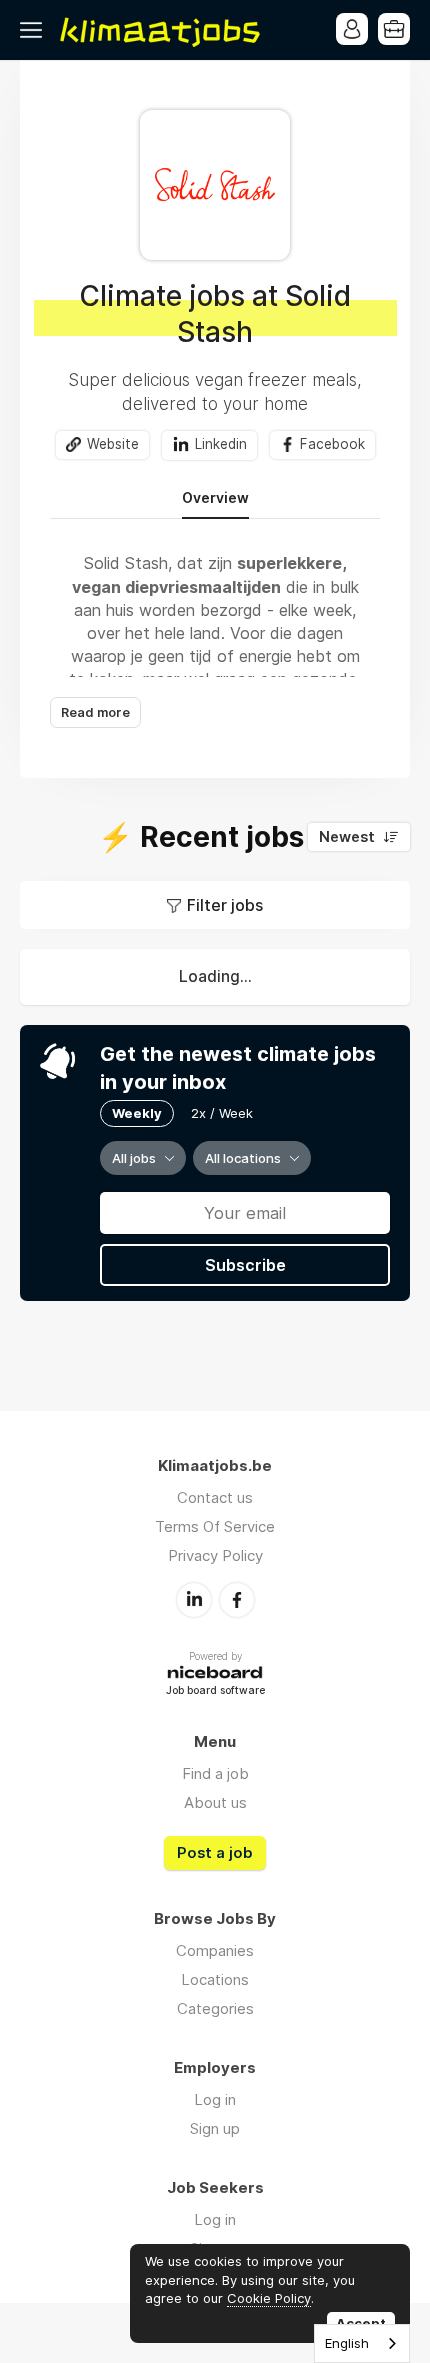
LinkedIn (194, 1600)
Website (113, 444)
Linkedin (221, 444)
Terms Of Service (215, 1526)
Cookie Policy (269, 2298)
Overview (215, 498)
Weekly (137, 1113)
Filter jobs (225, 905)
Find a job (215, 1773)
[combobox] (362, 2343)
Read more (95, 712)
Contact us (215, 1497)
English (347, 2343)
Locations (215, 1979)
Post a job (215, 1853)
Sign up (215, 2128)
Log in (215, 2099)
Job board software (215, 1691)
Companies (215, 1950)
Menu (35, 30)
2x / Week (222, 1113)
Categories (215, 2008)
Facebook (332, 444)
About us (215, 1802)
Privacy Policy (215, 1555)
